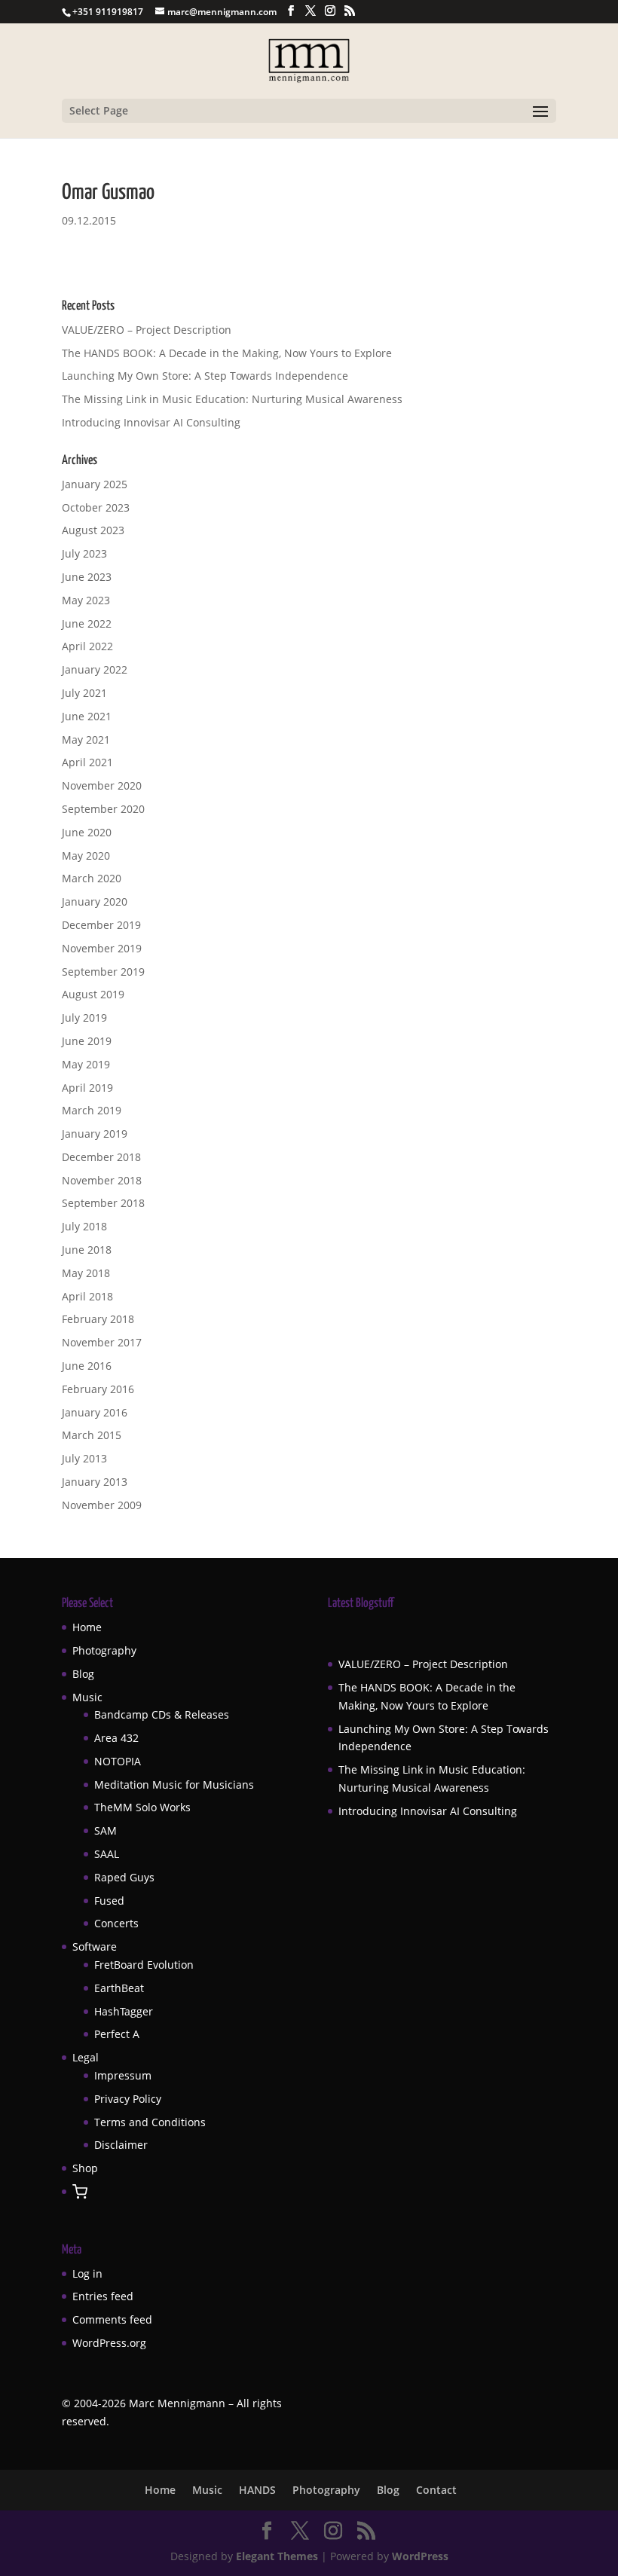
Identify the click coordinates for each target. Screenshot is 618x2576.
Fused (109, 1901)
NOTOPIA (118, 1761)
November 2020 (102, 785)
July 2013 (84, 1458)
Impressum (123, 2075)
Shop (85, 2168)
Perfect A (117, 2034)
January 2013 (95, 1482)
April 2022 (87, 646)
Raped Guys (124, 1877)
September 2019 (103, 972)
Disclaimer (121, 2145)
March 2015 (92, 1435)
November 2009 (102, 1505)
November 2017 (102, 1342)
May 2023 (86, 600)
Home (87, 1627)
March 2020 (92, 878)
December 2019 (101, 925)
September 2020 (103, 809)
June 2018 (87, 1250)
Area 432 (116, 1738)
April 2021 (87, 762)
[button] (80, 2193)
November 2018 (102, 1180)
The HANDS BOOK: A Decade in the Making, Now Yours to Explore (227, 353)
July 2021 (84, 693)
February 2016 (98, 1389)
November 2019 (102, 948)
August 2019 (93, 994)
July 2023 (84, 553)
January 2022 (95, 669)
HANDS (257, 2490)
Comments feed (112, 2319)
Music (87, 1697)
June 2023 (87, 577)
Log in (87, 2273)
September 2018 (103, 1203)
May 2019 (86, 1064)
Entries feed (103, 2296)
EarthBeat (119, 1988)
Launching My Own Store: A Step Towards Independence (205, 376)
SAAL (107, 1854)
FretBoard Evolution (144, 1965)
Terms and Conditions (150, 2122)
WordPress (420, 2556)
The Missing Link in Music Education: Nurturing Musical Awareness (232, 399)
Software (95, 1947)
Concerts (116, 1923)
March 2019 (92, 1110)
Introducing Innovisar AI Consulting (151, 422)
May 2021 (86, 739)
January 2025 (95, 484)
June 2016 (87, 1366)
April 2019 (87, 1088)
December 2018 (101, 1157)
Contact (436, 2490)
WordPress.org (109, 2343)
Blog (83, 1674)
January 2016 (95, 1412)
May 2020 (86, 856)
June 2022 (87, 623)
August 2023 (93, 530)
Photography (104, 1650)
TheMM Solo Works (142, 1807)
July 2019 (84, 1018)
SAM (106, 1830)
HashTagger (124, 2011)
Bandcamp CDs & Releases (162, 1714)
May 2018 (86, 1273)
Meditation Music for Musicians (174, 1785)
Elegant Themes (277, 2556)
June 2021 (87, 716)
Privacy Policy (128, 2099)
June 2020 (87, 832)
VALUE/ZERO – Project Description (147, 330)
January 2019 (95, 1134)
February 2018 (98, 1319)
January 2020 (95, 901)
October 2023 (96, 507)
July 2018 (84, 1226)
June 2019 (87, 1041)
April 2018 (87, 1296)
